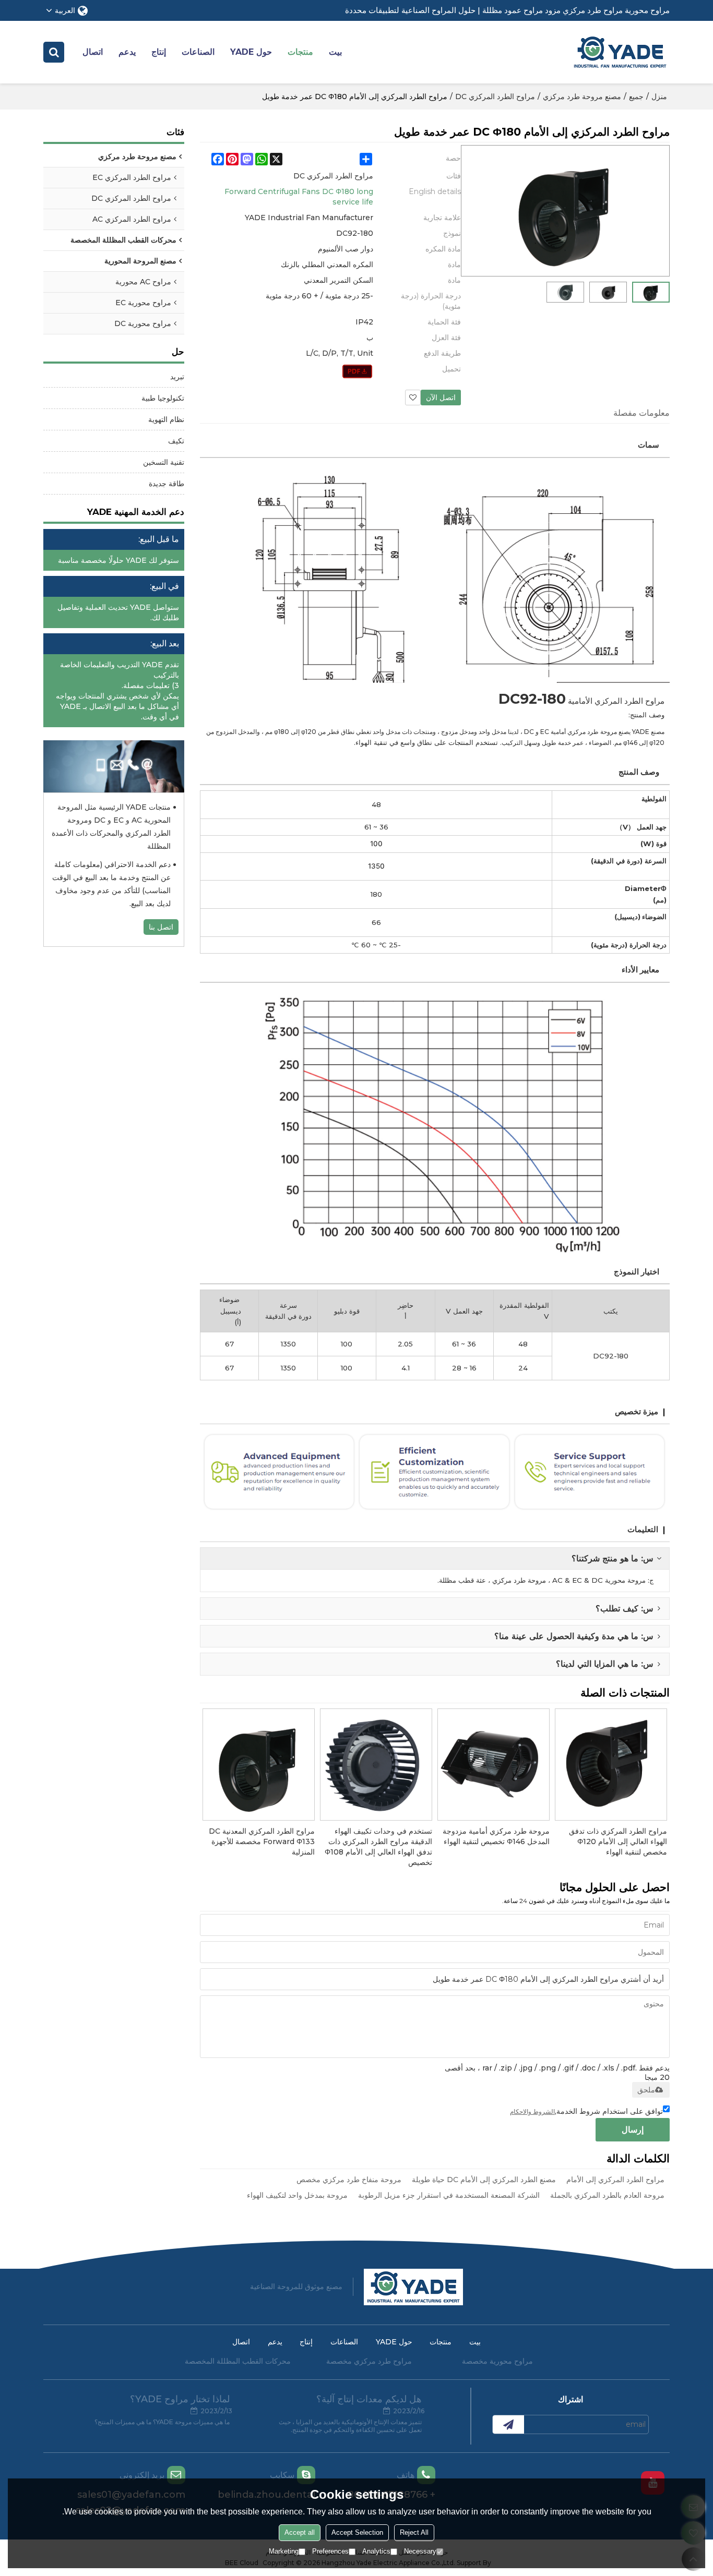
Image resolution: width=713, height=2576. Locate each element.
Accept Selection (357, 2532)
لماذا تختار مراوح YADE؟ (180, 2399)
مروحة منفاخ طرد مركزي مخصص (349, 2180)
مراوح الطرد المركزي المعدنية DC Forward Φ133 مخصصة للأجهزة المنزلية (262, 1841)
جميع (636, 97)
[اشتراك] (508, 2424)
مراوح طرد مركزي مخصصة (369, 2361)
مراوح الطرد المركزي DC (495, 97)
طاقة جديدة (167, 484)
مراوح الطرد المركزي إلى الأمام (615, 2180)
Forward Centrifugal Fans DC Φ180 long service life (299, 197)
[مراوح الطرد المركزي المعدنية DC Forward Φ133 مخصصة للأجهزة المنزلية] (259, 1765)
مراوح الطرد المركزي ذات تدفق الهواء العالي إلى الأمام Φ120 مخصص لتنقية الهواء (618, 1841)
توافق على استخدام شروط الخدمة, (586, 2111)
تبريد (177, 377)
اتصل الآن (441, 398)
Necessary (420, 2551)
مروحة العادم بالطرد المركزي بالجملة (607, 2195)
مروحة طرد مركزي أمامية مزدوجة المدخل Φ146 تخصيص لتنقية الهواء (496, 1836)
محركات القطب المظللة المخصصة (238, 2361)
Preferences (330, 2551)
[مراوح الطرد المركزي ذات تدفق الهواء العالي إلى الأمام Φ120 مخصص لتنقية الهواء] (611, 1765)
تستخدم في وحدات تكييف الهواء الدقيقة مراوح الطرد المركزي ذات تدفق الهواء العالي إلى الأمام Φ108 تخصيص (378, 1847)
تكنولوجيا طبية (163, 398)
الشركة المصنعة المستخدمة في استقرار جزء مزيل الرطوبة (449, 2195)
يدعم (127, 52)
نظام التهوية (166, 419)
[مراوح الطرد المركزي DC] (357, 371)
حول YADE (251, 52)
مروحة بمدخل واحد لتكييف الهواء (297, 2195)
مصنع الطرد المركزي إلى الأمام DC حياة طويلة (484, 2180)
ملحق (646, 2090)
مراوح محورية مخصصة (497, 2361)
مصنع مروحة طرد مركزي (582, 97)
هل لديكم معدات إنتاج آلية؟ (369, 2399)
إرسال (633, 2130)
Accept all (300, 2532)
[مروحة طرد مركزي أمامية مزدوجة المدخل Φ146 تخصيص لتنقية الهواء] (494, 1765)
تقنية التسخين (164, 462)
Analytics (376, 2551)
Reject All (414, 2532)
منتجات (300, 52)
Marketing (284, 2551)
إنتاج (159, 52)
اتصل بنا (161, 927)
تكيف (176, 441)
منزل (659, 97)
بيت (335, 52)
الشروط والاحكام (532, 2111)
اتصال (93, 52)
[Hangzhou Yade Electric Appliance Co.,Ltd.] (620, 52)
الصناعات (198, 52)
